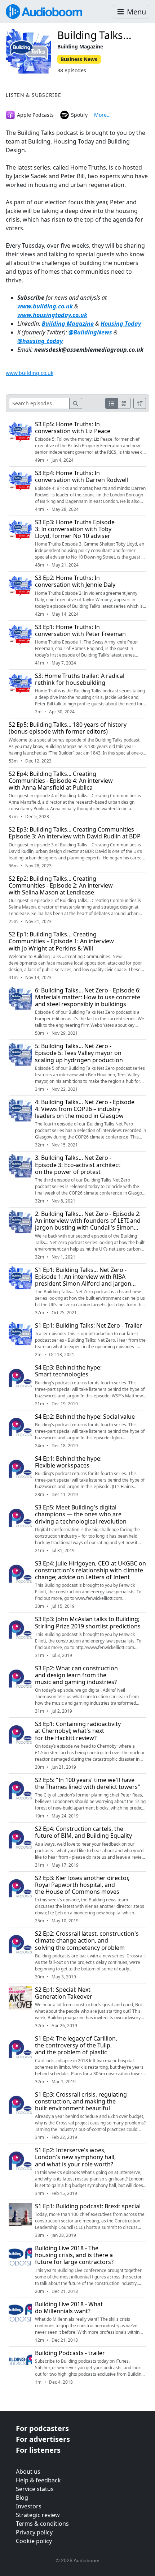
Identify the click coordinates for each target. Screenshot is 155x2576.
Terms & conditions (42, 2524)
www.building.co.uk (45, 306)
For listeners (38, 2450)
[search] (76, 403)
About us (28, 2472)
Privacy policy (34, 2532)
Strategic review (38, 2515)
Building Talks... (94, 35)
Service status (35, 2489)
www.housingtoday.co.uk (52, 315)
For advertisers (43, 2439)
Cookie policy (34, 2541)
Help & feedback (38, 2480)
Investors (29, 2506)
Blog (22, 2498)
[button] (131, 12)
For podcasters (42, 2428)
